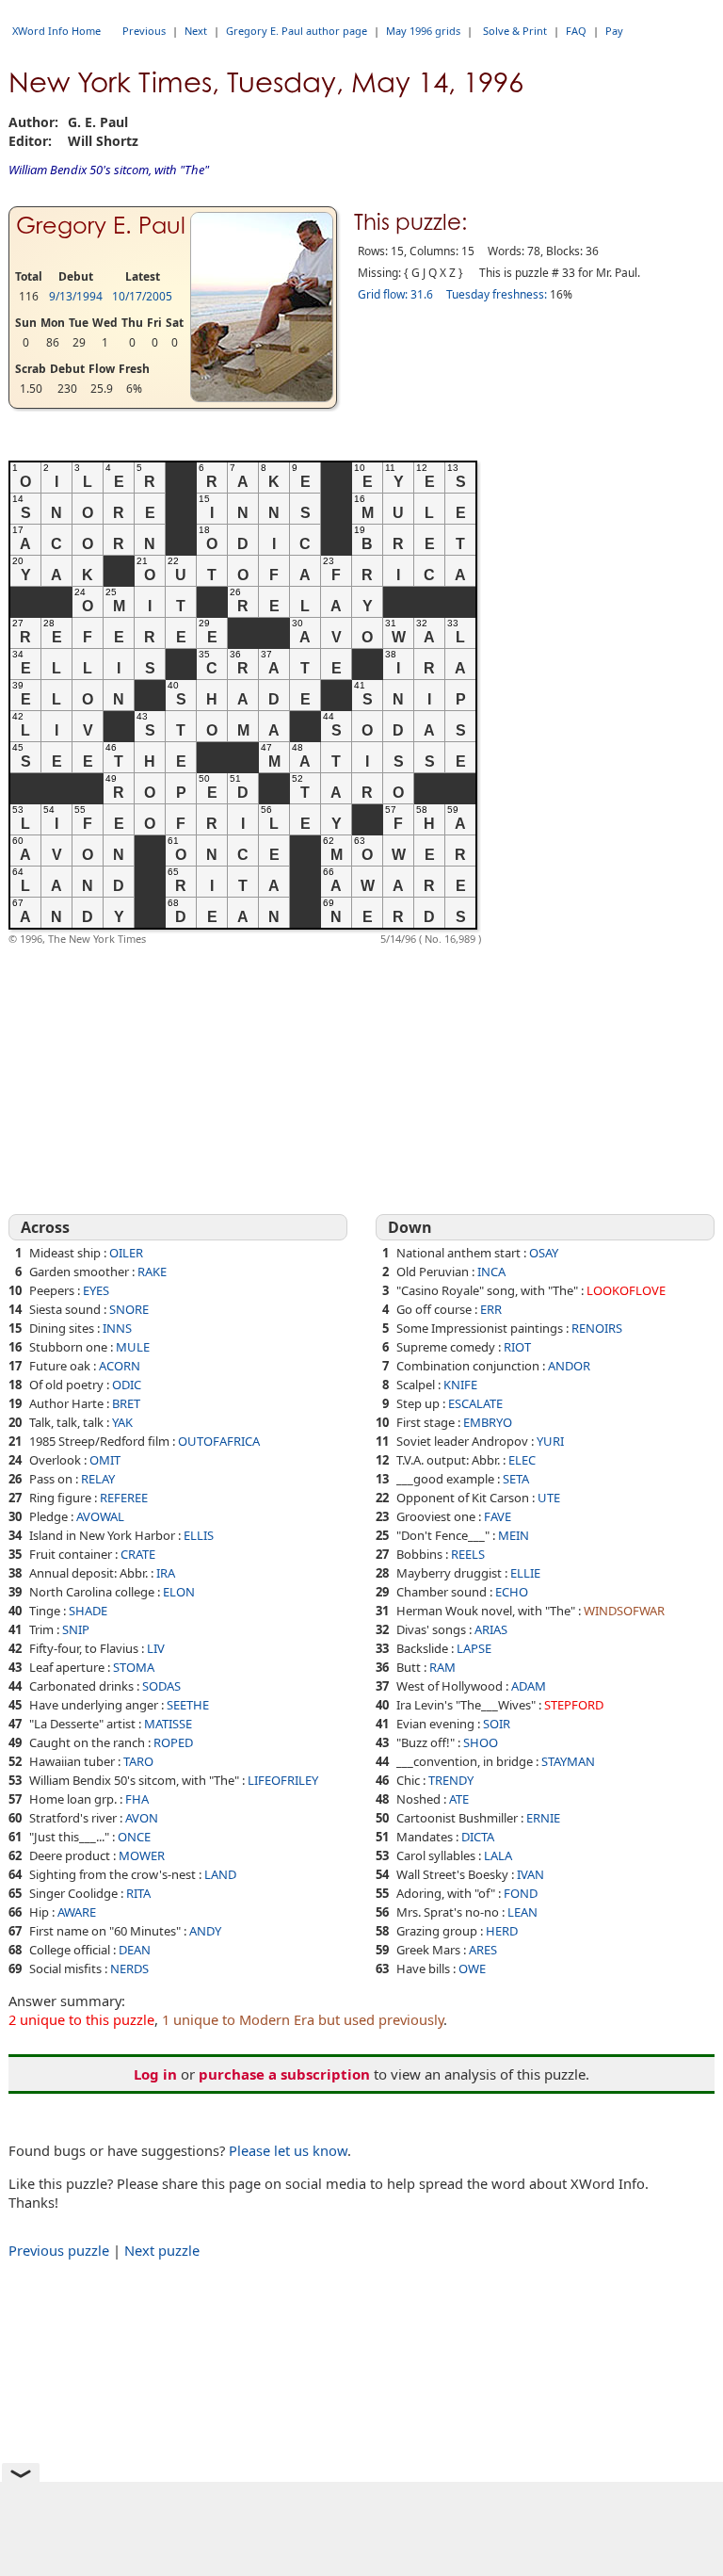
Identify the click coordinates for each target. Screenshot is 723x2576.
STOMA (134, 1667)
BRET (126, 1403)
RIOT (517, 1347)
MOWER (142, 1855)
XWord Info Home (56, 31)
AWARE (77, 1912)
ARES (483, 1950)
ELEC (522, 1460)
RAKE (152, 1272)
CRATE (138, 1554)
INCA (491, 1272)
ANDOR (569, 1366)
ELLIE (525, 1573)
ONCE (134, 1837)
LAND (220, 1874)
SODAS (161, 1686)
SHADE (88, 1611)
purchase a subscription (284, 2074)
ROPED (173, 1742)
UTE (549, 1498)
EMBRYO (488, 1422)
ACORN (120, 1366)
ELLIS (199, 1535)
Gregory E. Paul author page (297, 31)
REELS (468, 1554)
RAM (442, 1667)
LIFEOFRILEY (283, 1780)
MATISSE (168, 1724)
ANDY (205, 1931)
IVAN (530, 1874)
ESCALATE (475, 1403)
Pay (614, 31)
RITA (138, 1893)
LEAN (522, 1912)
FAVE (498, 1516)
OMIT (105, 1460)
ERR (491, 1309)
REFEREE (124, 1498)
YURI (550, 1441)
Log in (155, 2074)
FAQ (576, 31)
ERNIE (543, 1818)
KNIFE (460, 1385)
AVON (142, 1818)
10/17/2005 (142, 296)
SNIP (76, 1629)
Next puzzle (162, 2250)
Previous (144, 31)
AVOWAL (100, 1516)
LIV (156, 1648)
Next (196, 31)
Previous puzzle (59, 2250)
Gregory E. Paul (101, 226)
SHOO (481, 1742)
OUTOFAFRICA (219, 1441)
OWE (472, 1968)
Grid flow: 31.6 (395, 294)
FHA (137, 1799)
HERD (502, 1931)
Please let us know (288, 2150)
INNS (117, 1328)
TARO (138, 1761)
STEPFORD (574, 1705)
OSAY (544, 1253)
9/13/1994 (76, 296)
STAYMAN (568, 1761)
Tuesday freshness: (497, 294)
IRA (166, 1573)
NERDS (129, 1968)
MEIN (514, 1535)
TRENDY (451, 1780)
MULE (133, 1347)
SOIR (497, 1724)
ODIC (127, 1385)
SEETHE (188, 1705)
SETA (516, 1479)
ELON (179, 1592)
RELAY (98, 1479)
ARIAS (491, 1629)
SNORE (129, 1309)
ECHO (512, 1592)
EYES (96, 1290)
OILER (126, 1253)
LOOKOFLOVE (626, 1290)
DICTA (478, 1837)
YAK (122, 1422)
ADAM (529, 1686)
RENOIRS (597, 1328)
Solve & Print (515, 31)
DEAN (135, 1950)
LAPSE (474, 1648)
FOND (521, 1893)
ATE (459, 1799)
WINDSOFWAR (624, 1611)
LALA (498, 1855)
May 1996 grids (423, 31)
